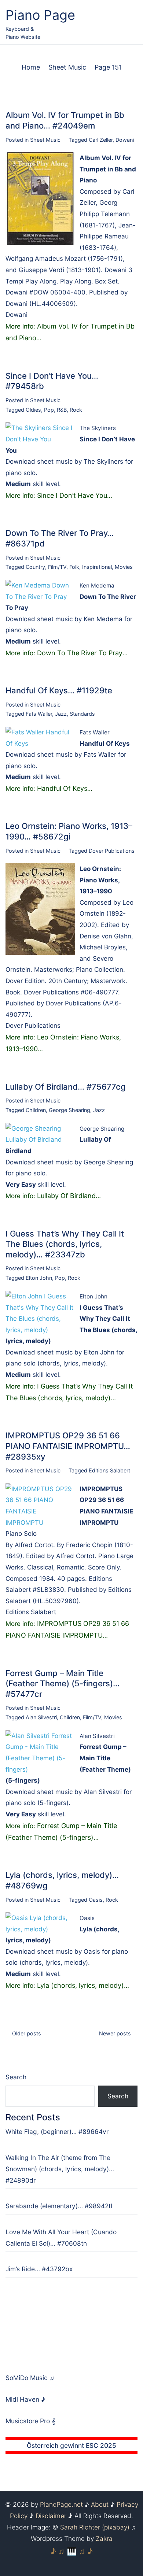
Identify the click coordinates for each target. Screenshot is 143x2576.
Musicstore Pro (28, 2421)
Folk (74, 567)
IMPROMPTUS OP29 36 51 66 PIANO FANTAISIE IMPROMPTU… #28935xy (68, 1446)
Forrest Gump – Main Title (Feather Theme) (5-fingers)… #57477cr (63, 1684)
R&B (62, 410)
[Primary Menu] (130, 23)
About (100, 2504)
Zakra (104, 2538)
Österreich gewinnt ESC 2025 (71, 2445)
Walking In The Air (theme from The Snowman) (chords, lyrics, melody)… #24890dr (60, 2169)
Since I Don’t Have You (72, 495)
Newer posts (115, 2033)
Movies (124, 567)
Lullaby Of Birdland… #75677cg (66, 1087)
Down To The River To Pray (80, 653)
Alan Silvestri (41, 1717)
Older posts (27, 2033)
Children (36, 1110)
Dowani (125, 140)
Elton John (39, 1278)
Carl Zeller (101, 140)
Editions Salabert (109, 1470)
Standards (82, 714)
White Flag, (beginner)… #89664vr (57, 2132)
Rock (76, 410)
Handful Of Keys (62, 788)
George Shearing (69, 1110)
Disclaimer (51, 2516)
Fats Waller (39, 714)
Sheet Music (45, 140)
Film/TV (57, 567)
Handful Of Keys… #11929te (59, 690)
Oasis (96, 1900)
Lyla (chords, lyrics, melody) (80, 1985)
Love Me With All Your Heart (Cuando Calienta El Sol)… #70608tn (61, 2238)
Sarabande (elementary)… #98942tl (59, 2206)
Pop (49, 410)
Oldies (33, 410)
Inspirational (97, 567)
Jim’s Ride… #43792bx (39, 2269)
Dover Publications (112, 851)
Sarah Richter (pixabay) (95, 2527)
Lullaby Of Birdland (66, 1196)
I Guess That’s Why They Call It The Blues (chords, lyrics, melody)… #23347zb (65, 1244)
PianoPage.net (61, 2504)
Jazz (61, 714)
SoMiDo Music (27, 2378)
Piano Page (40, 15)
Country (35, 567)
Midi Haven (23, 2399)
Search (16, 2077)
